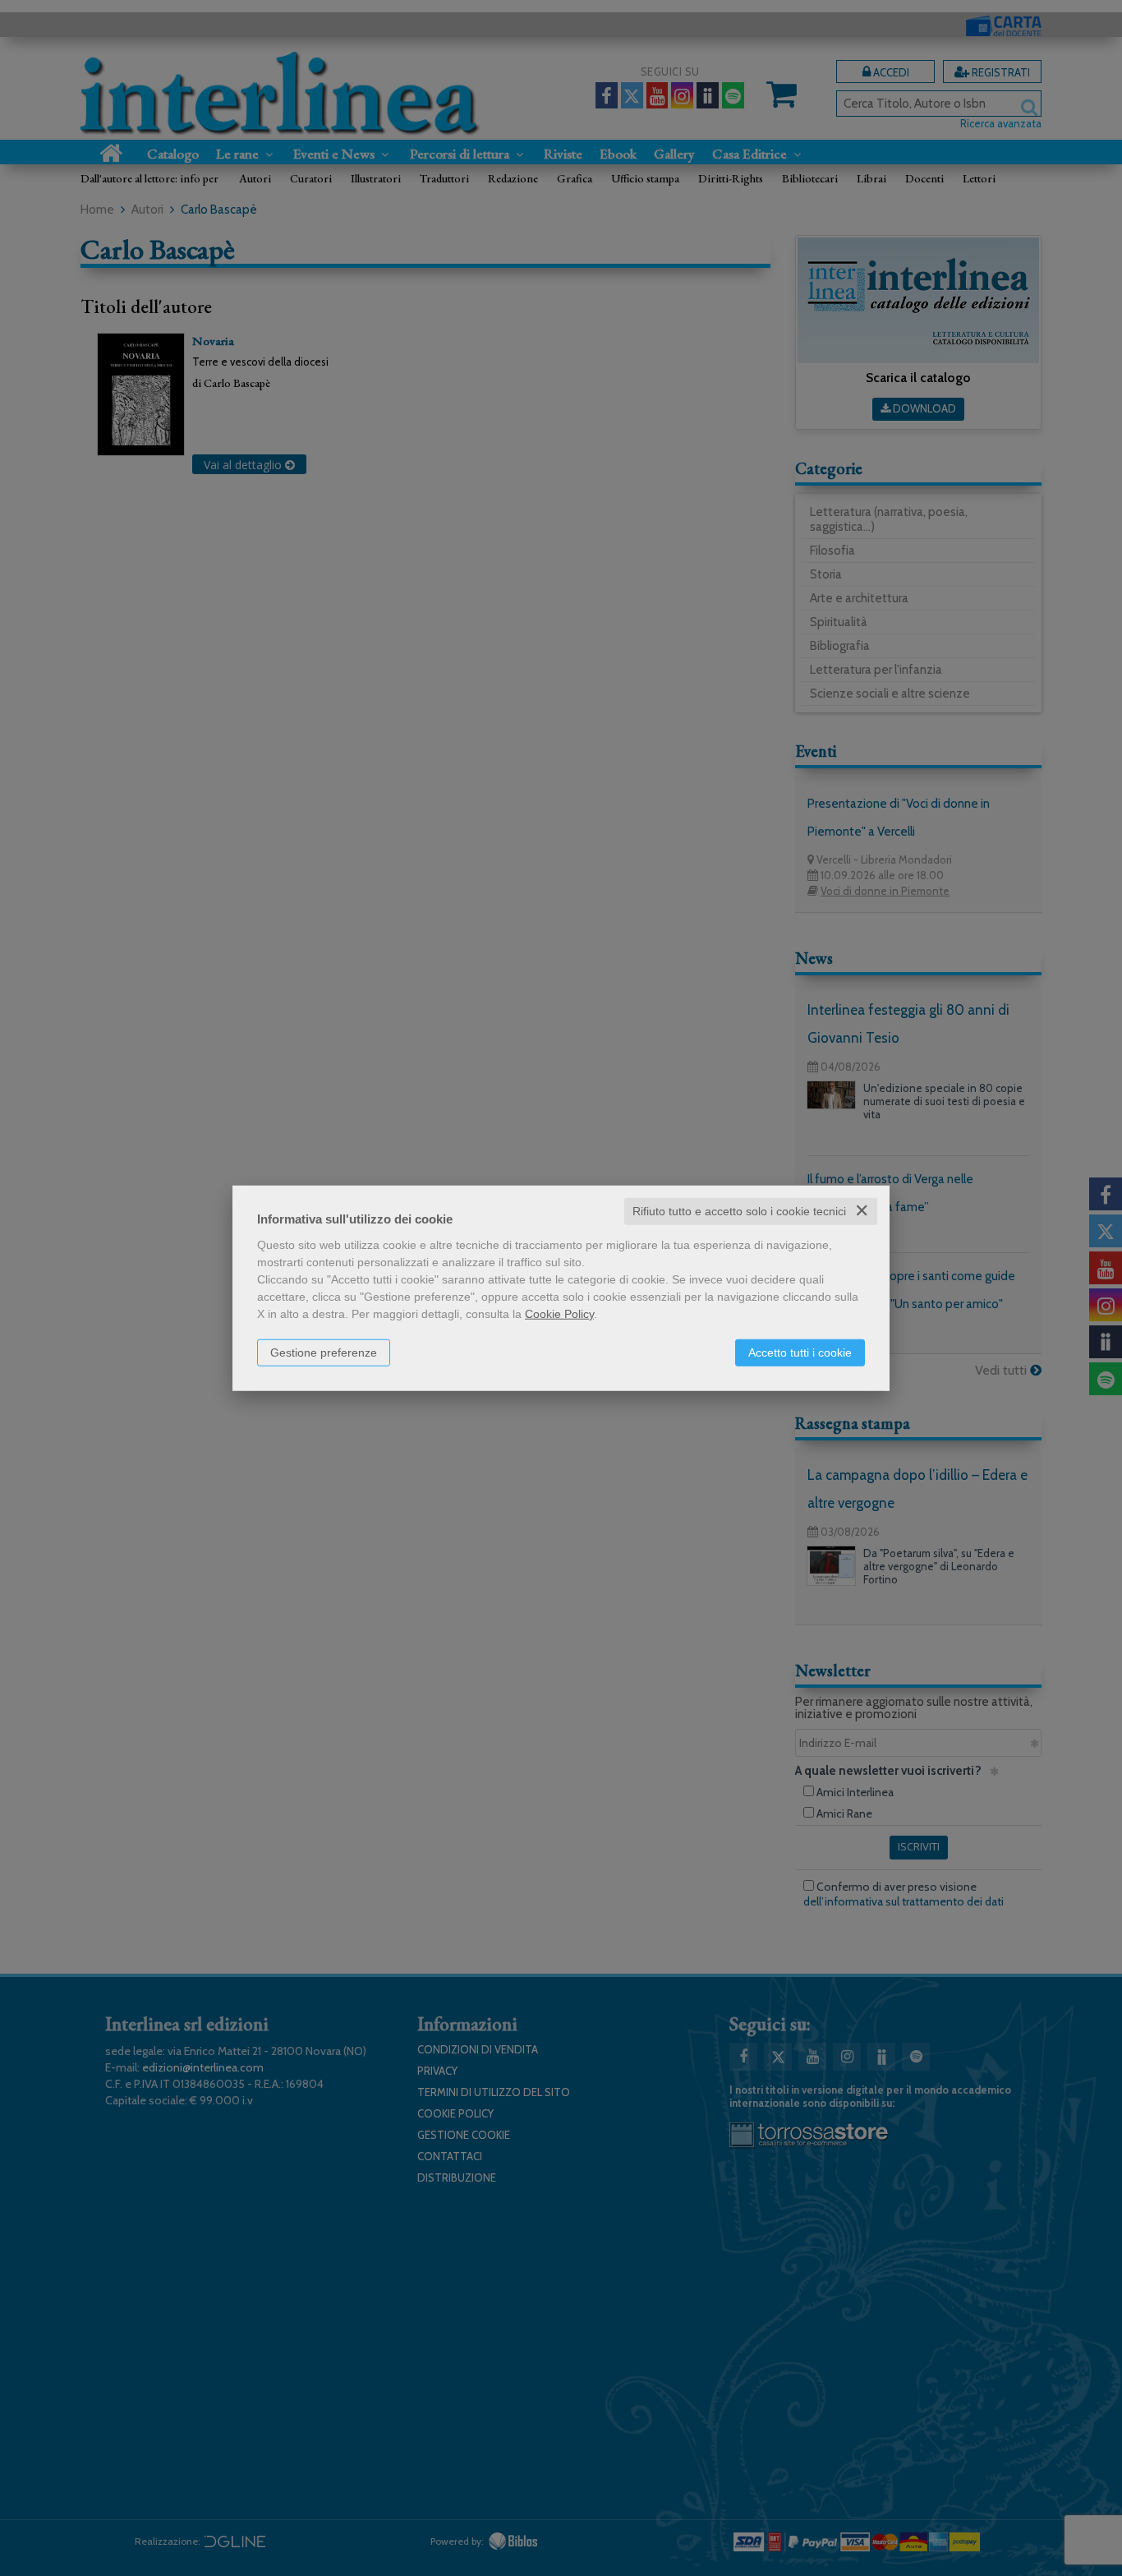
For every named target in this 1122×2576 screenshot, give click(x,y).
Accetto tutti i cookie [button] (800, 1353)
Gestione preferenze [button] (324, 1353)
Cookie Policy (559, 1314)
